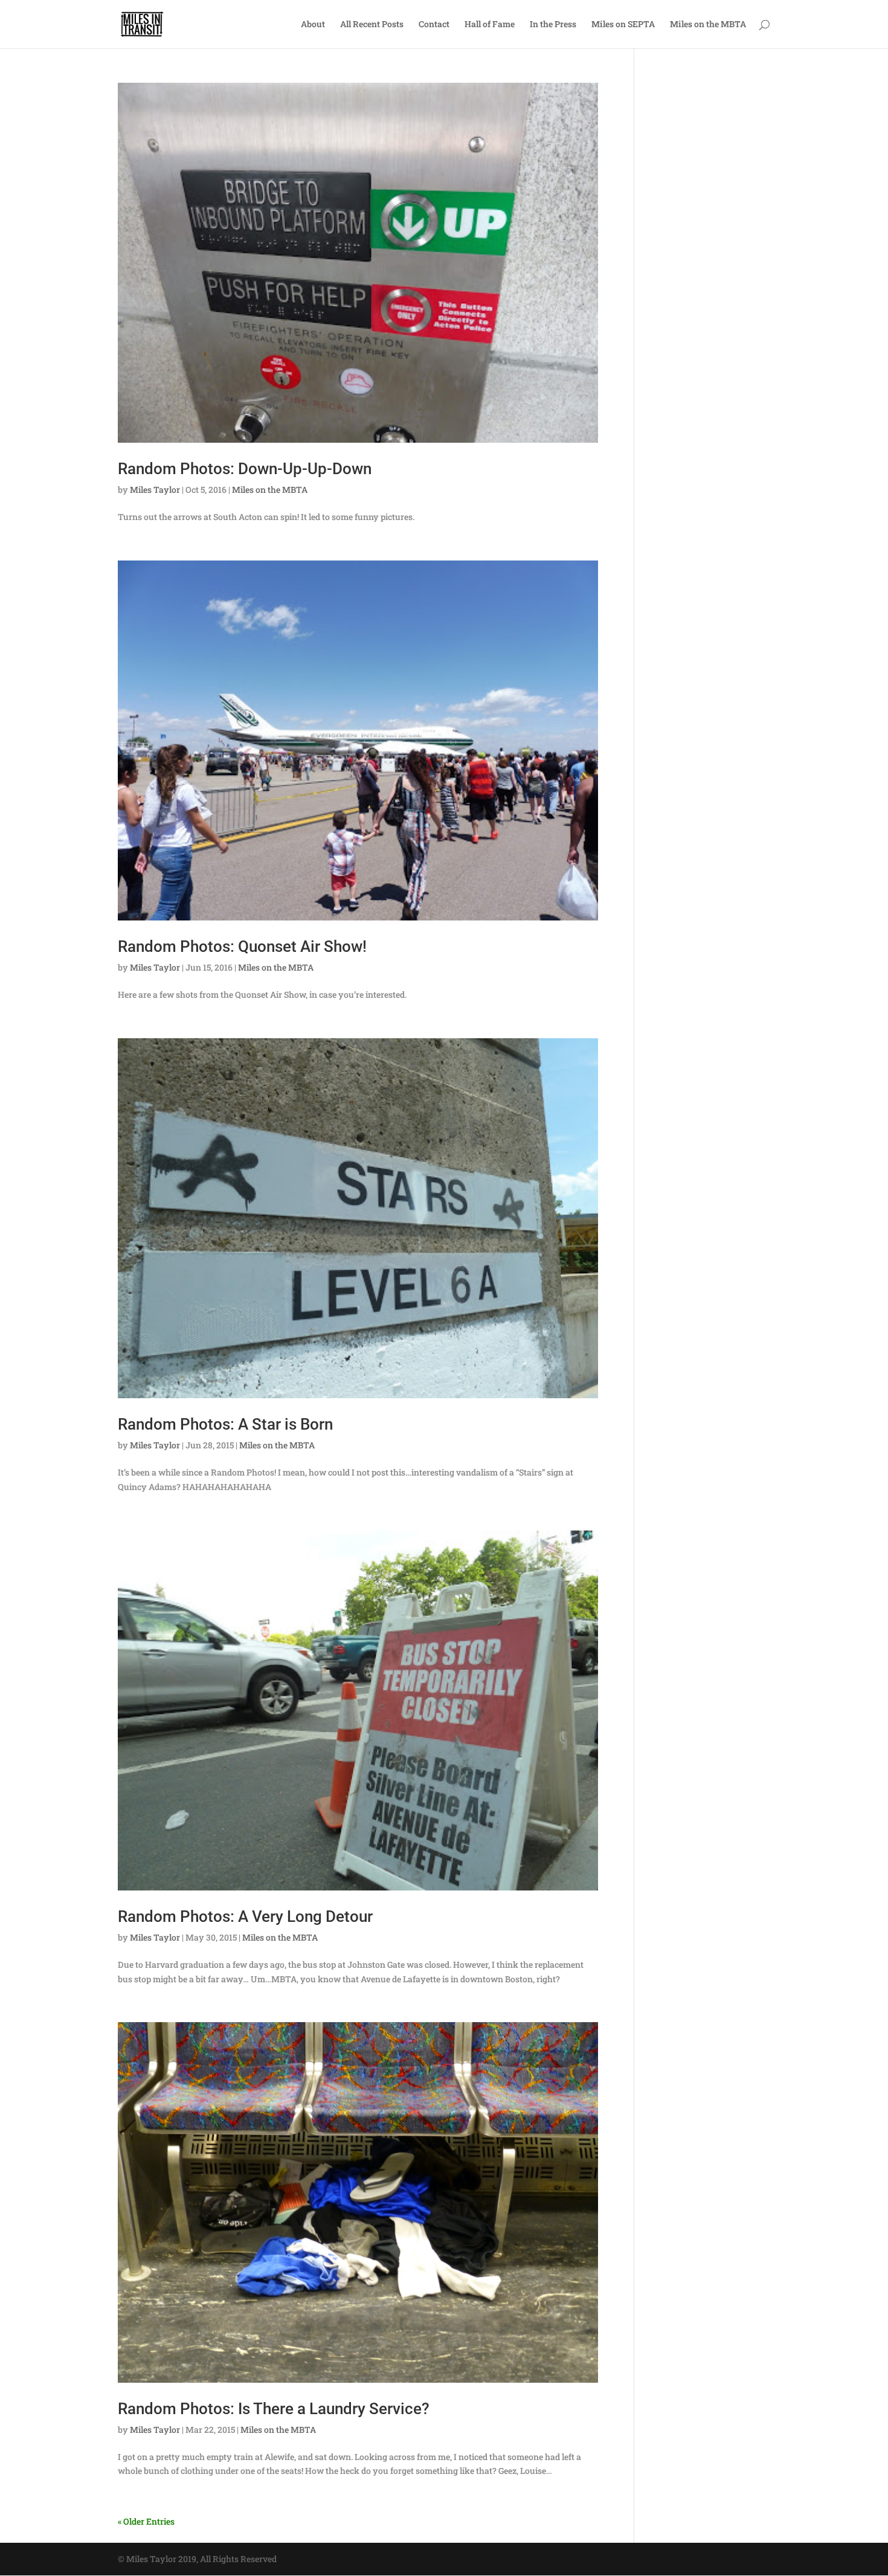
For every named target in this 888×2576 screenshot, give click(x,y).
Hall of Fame (490, 25)
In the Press (553, 25)
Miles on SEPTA (623, 25)
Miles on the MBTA (708, 25)
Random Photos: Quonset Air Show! (242, 946)
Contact (434, 25)
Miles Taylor (155, 490)
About (313, 25)
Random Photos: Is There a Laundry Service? (274, 2409)
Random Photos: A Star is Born (225, 1424)
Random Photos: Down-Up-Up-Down (245, 469)
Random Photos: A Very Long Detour (245, 1916)
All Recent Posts (372, 25)
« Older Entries (146, 2521)
